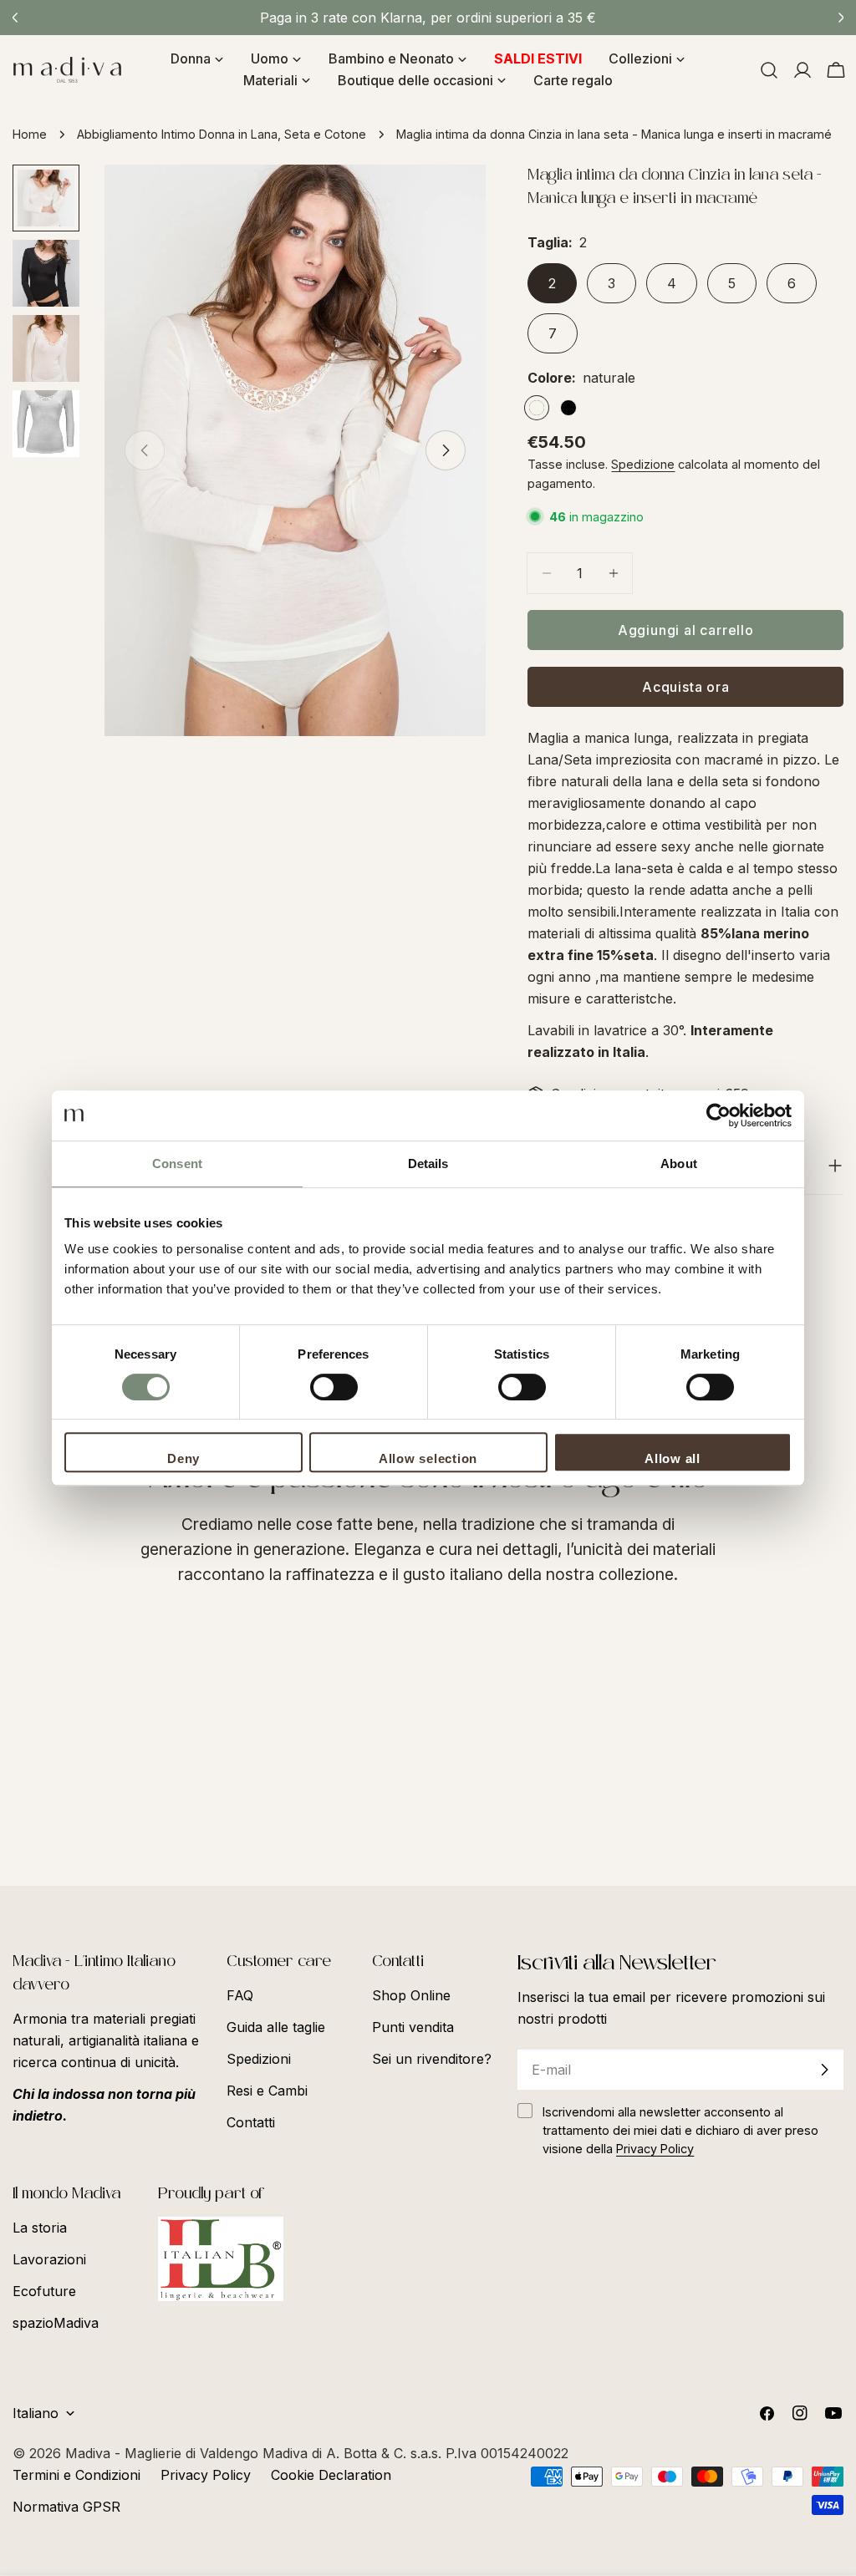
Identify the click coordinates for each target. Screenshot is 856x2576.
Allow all (673, 1458)
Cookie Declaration (331, 2475)
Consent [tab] (177, 1164)
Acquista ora (686, 687)
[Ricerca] (769, 70)
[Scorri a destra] (446, 450)
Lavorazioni (49, 2259)
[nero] (568, 408)
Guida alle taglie (276, 2027)
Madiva (90, 2453)
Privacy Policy (206, 2475)
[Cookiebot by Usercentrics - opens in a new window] (718, 1115)
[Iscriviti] (824, 2070)
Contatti (251, 2122)
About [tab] (679, 1164)
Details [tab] (428, 1164)
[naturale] (537, 408)
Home (30, 134)
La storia (40, 2228)
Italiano (36, 2413)
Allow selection (428, 1458)
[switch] (334, 1387)
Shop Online (411, 1995)
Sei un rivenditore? (432, 2059)
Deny (183, 1458)
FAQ (240, 1995)
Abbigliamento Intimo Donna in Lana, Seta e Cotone (222, 134)
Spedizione (643, 464)
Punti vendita (413, 2027)
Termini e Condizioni (76, 2475)
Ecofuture (44, 2291)
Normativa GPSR (66, 2507)
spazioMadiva (56, 2323)
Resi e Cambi (267, 2091)
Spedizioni (259, 2059)
